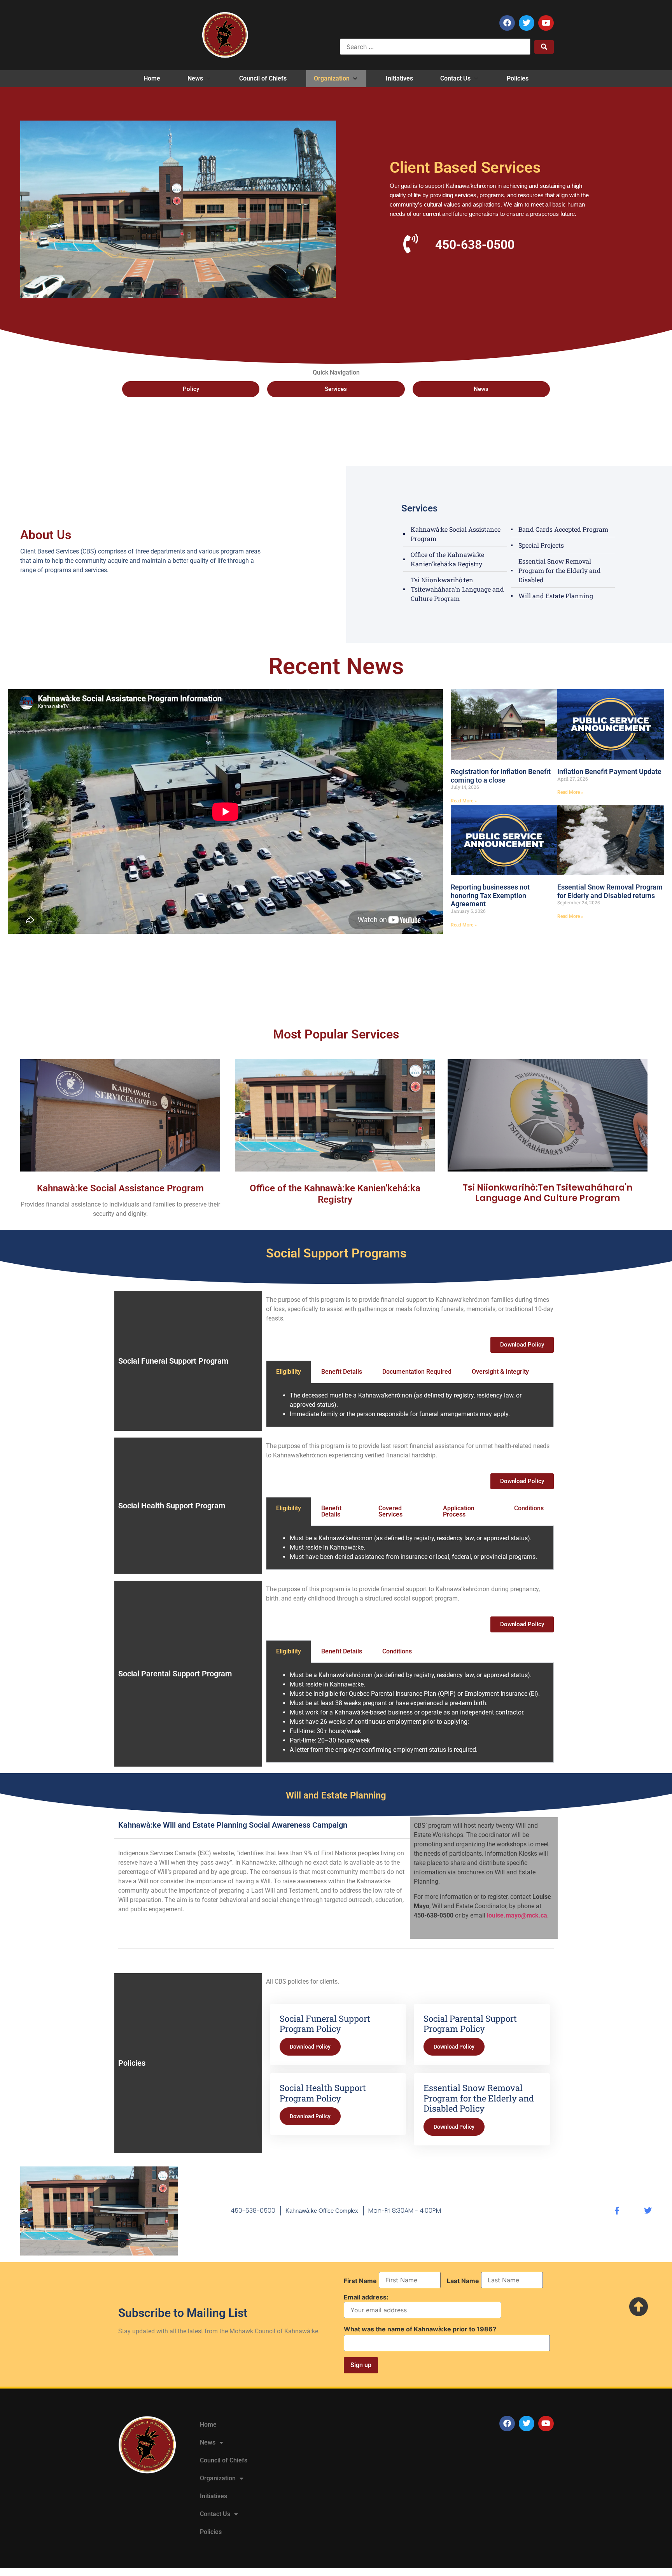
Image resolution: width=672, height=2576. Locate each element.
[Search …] (435, 47)
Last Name (463, 2281)
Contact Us (215, 2514)
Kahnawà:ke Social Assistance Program (120, 1188)
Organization (218, 2478)
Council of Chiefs (224, 2460)
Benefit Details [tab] (342, 1372)
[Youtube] (546, 23)
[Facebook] (507, 23)
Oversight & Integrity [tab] (500, 1372)
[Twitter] (527, 23)
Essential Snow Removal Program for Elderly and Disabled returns (610, 891)
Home (208, 2425)
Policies (211, 2532)
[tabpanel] (410, 1405)
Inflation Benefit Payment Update (609, 771)
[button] (200, 79)
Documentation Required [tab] (417, 1372)
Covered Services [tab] (390, 1511)
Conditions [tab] (529, 1508)
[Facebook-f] (617, 2211)
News (208, 2442)
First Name (360, 2281)
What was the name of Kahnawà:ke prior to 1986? (420, 2329)
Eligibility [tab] (289, 1372)
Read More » (464, 801)
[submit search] (544, 47)
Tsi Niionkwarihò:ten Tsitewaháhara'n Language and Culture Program (548, 1193)
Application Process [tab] (459, 1511)
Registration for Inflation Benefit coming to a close (501, 776)
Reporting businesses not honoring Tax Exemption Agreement (490, 895)
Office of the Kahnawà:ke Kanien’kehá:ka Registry (335, 1194)
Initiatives (213, 2496)
